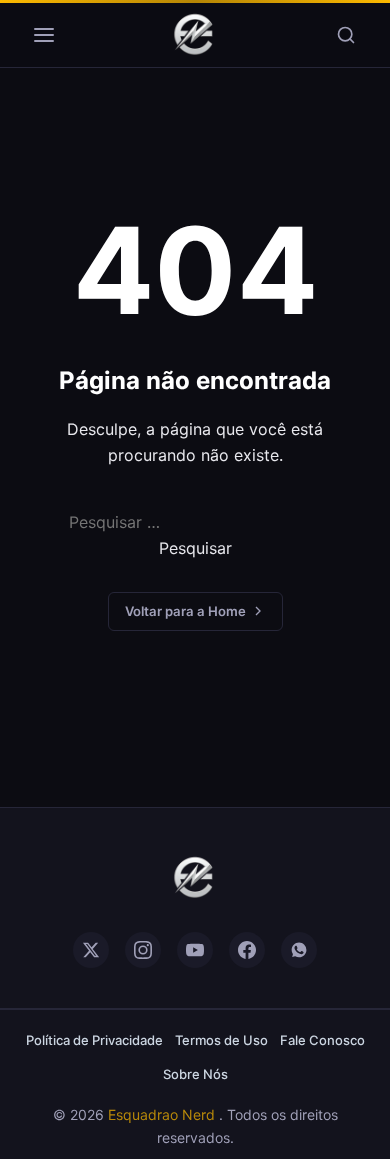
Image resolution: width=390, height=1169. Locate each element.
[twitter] (91, 950)
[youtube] (195, 950)
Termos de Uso (221, 1040)
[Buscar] (346, 35)
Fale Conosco (322, 1040)
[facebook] (247, 950)
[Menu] (44, 35)
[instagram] (143, 950)
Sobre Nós (195, 1074)
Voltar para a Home (185, 611)
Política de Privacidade (94, 1040)
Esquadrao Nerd (163, 1114)
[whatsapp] (299, 950)
